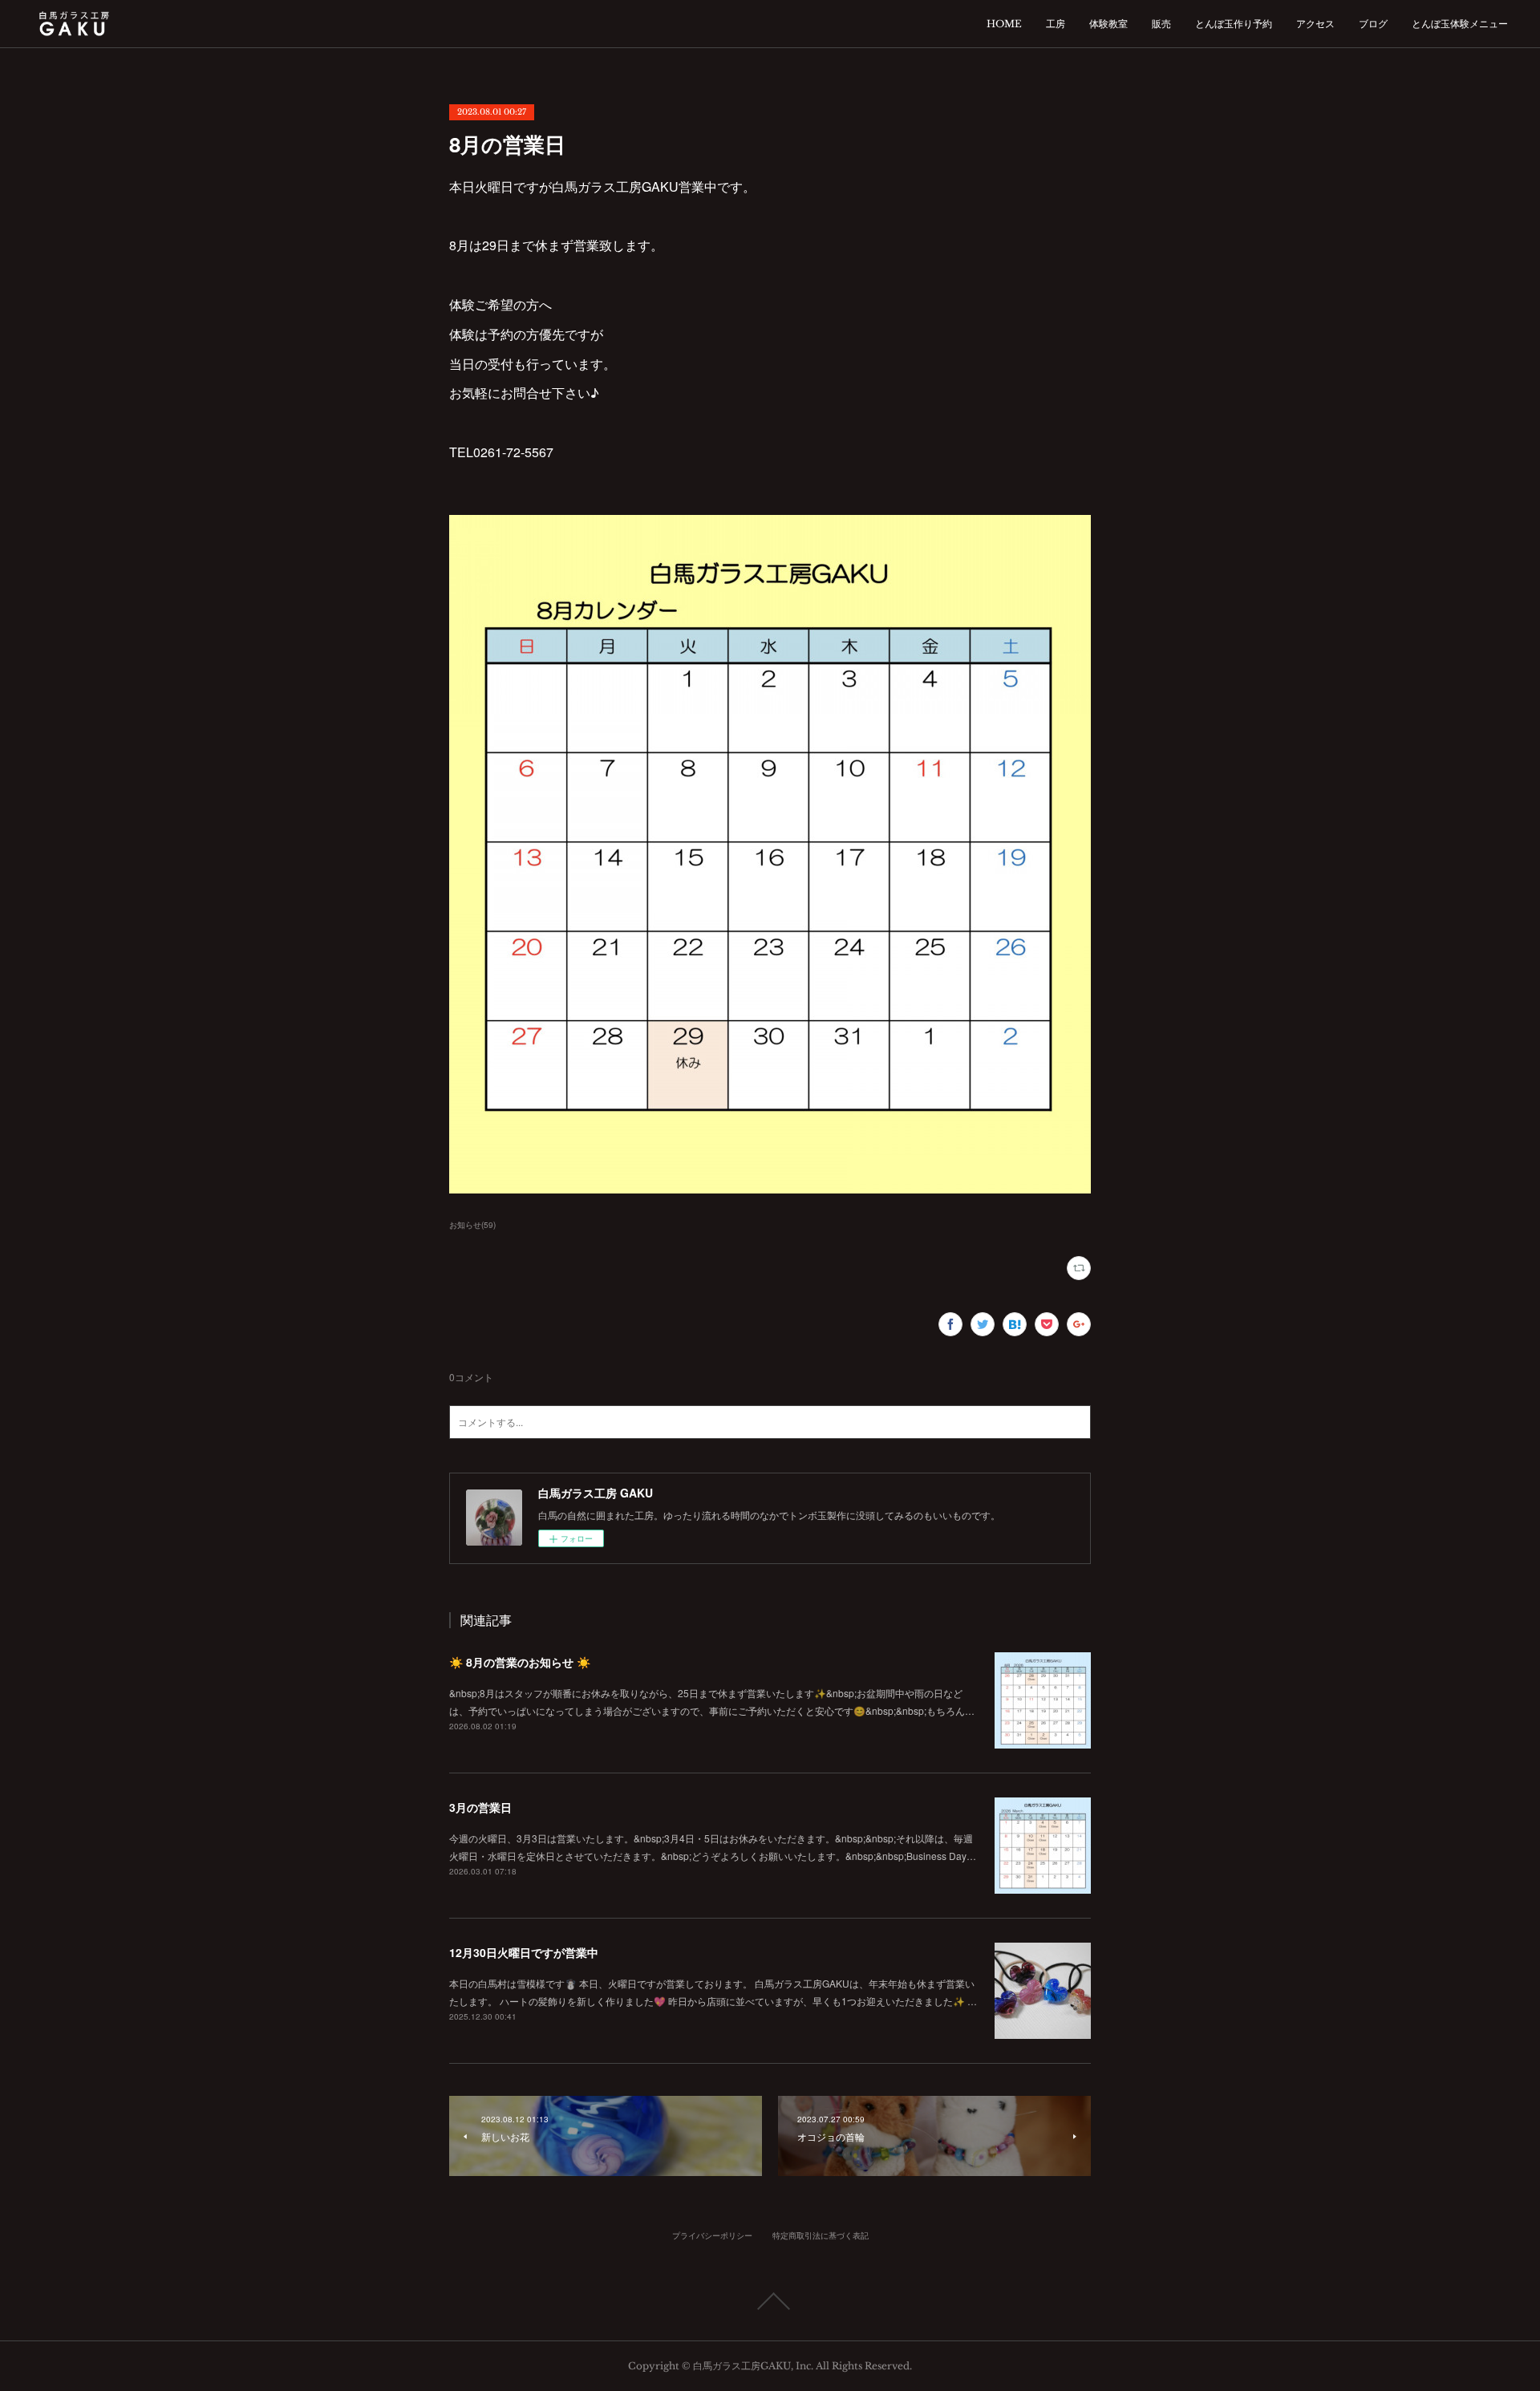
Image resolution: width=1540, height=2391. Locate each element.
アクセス (1315, 24)
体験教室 (1108, 24)
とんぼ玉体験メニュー (1460, 24)
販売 (1161, 24)
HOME (1004, 24)
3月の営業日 (480, 1807)
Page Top (770, 2301)
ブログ (1373, 24)
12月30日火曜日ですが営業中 (524, 1952)
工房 (1056, 24)
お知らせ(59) (472, 1225)
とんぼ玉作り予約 (1234, 24)
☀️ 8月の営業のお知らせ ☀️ (520, 1662)
